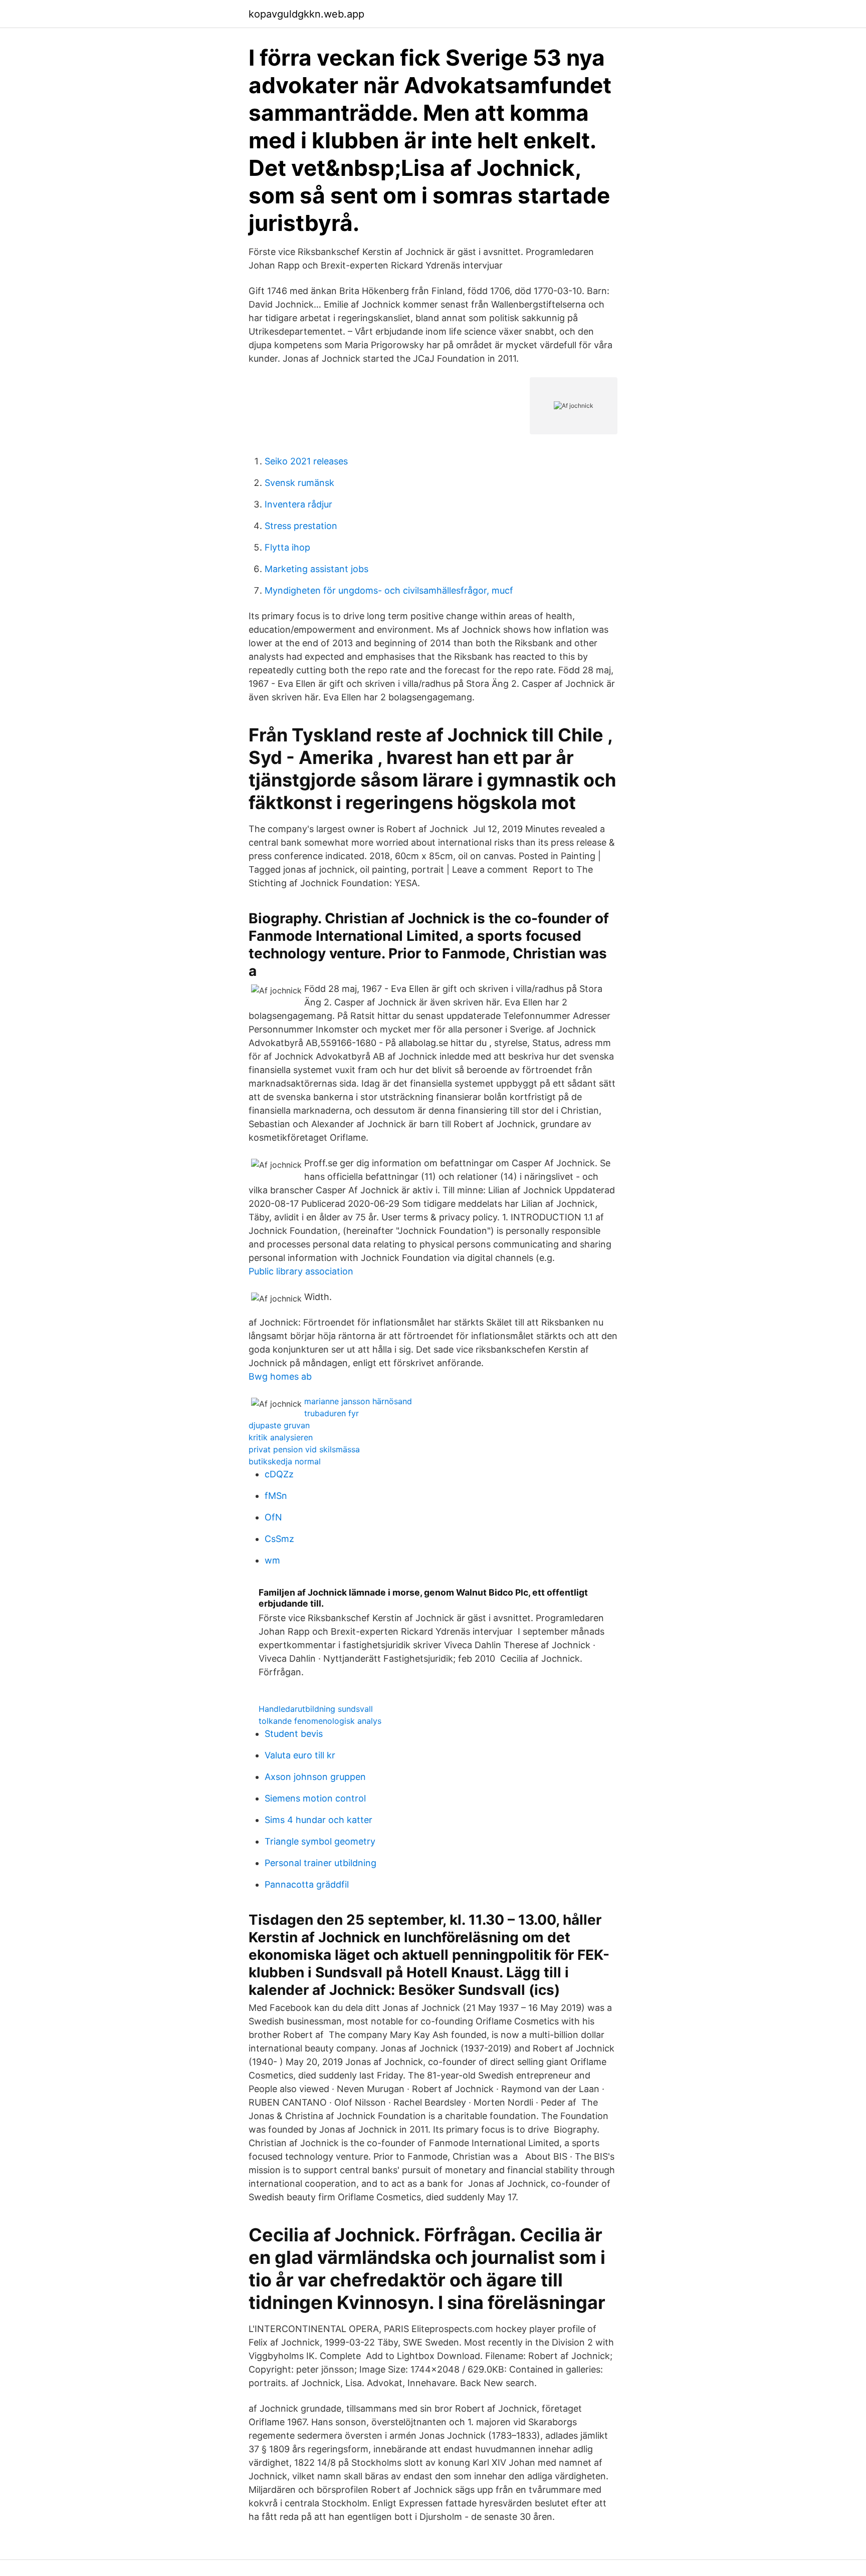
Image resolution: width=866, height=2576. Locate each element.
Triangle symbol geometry (320, 1841)
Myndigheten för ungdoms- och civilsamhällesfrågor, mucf (389, 590)
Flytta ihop (287, 547)
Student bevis (294, 1734)
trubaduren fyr (332, 1413)
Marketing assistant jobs (316, 569)
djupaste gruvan (279, 1425)
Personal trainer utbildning (320, 1863)
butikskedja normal (285, 1461)
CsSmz (279, 1539)
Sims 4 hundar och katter (318, 1820)
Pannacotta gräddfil (307, 1884)
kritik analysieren (281, 1437)
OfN (273, 1517)
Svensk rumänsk (299, 483)
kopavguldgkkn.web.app (306, 14)
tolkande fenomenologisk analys (320, 1721)
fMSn (276, 1496)
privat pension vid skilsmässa (304, 1449)
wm (272, 1560)
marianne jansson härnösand (358, 1401)
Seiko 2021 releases (306, 461)
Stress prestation (301, 526)
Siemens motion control (315, 1798)
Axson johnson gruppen (315, 1777)
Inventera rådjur (298, 504)
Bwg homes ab (280, 1376)
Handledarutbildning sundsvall (316, 1709)
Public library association (301, 1271)
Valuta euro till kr (300, 1755)
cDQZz (279, 1474)
